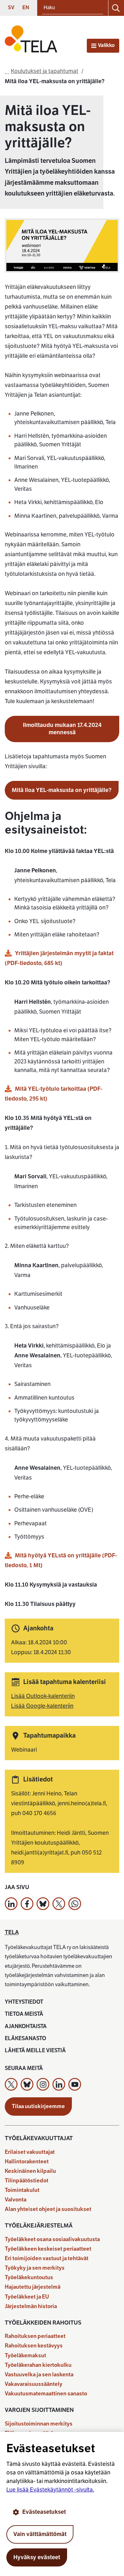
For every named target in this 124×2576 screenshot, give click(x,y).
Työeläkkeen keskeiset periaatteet (48, 2249)
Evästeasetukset (44, 2512)
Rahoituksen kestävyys (34, 2346)
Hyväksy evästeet (37, 2557)
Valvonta (16, 2200)
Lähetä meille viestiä (35, 2050)
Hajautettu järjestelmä (33, 2287)
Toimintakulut (22, 2190)
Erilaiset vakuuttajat (30, 2152)
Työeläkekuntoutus (29, 2277)
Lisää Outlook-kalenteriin (43, 1696)
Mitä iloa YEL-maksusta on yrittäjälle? (62, 790)
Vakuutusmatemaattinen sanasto (46, 2394)
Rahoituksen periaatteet (35, 2336)
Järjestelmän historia (31, 2306)
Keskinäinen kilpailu (30, 2171)
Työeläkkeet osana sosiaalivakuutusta (52, 2239)
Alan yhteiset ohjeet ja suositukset (48, 2209)
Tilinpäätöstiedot (27, 2181)
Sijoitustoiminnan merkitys (39, 2424)
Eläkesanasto (25, 2038)
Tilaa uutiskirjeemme (38, 2106)
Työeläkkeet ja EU (27, 2297)
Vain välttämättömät (40, 2534)
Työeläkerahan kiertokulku (38, 2365)
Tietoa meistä (24, 2014)
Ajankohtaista (26, 2026)
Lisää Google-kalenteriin (42, 1706)
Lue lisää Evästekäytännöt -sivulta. (50, 2490)
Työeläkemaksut (25, 2356)
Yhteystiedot (24, 2002)
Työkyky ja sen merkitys (35, 2268)
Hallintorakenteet (27, 2162)
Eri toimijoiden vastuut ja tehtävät (47, 2258)
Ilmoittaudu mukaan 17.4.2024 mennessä (62, 729)
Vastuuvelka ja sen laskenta (39, 2375)
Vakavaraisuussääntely (34, 2384)
